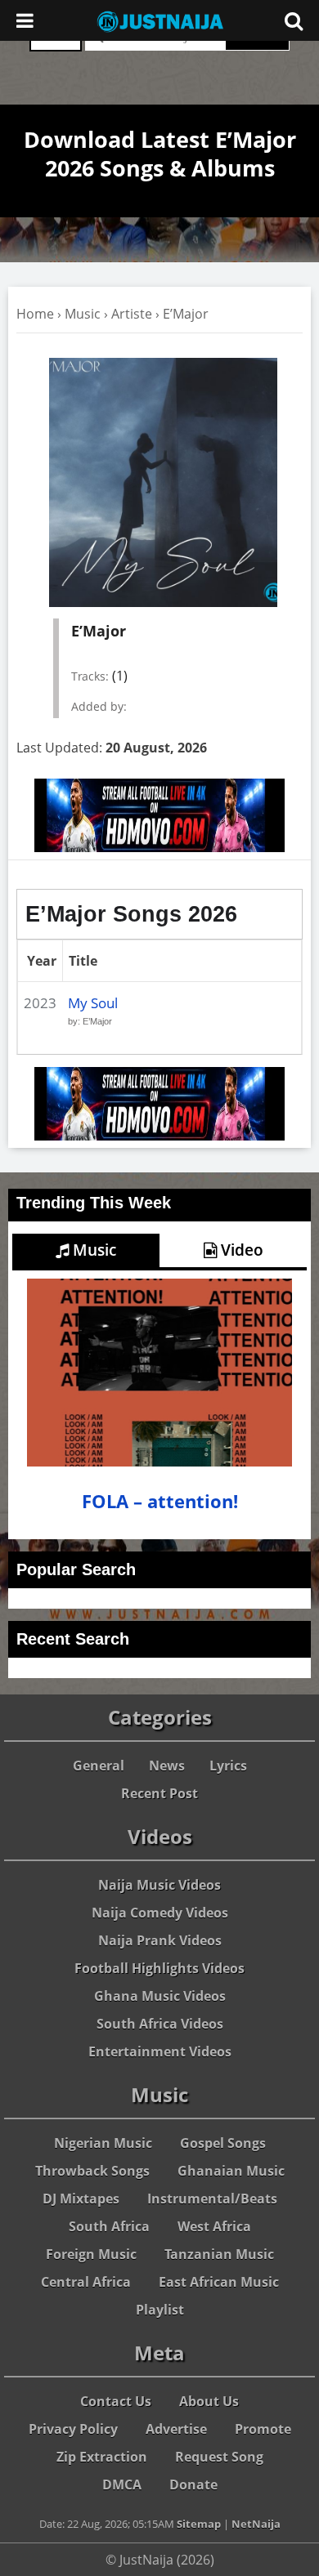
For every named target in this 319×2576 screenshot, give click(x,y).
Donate (193, 2484)
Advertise (176, 2429)
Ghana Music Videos (160, 1996)
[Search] (294, 20)
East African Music (219, 2282)
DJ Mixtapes (81, 2199)
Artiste (132, 314)
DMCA (122, 2484)
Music (83, 314)
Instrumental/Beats (212, 2199)
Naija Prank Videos (160, 1940)
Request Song (219, 2457)
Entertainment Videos (160, 2051)
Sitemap (199, 2524)
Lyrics (228, 1766)
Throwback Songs (92, 2171)
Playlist (160, 2310)
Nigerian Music (103, 2143)
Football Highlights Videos (159, 1968)
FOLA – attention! (160, 1501)
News (167, 1766)
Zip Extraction (102, 2457)
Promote (263, 2429)
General (99, 1766)
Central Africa (86, 2282)
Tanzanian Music (219, 2254)
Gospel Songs (223, 2143)
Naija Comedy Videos (160, 1913)
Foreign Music (91, 2254)
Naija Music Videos (159, 1885)
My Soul (93, 1003)
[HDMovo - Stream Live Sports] (159, 847)
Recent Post (159, 1793)
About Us (209, 2401)
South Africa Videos (160, 2024)
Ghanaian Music (231, 2171)
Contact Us (116, 2401)
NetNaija (256, 2524)
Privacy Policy (73, 2429)
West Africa (214, 2226)
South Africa (109, 2226)
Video (240, 1250)
